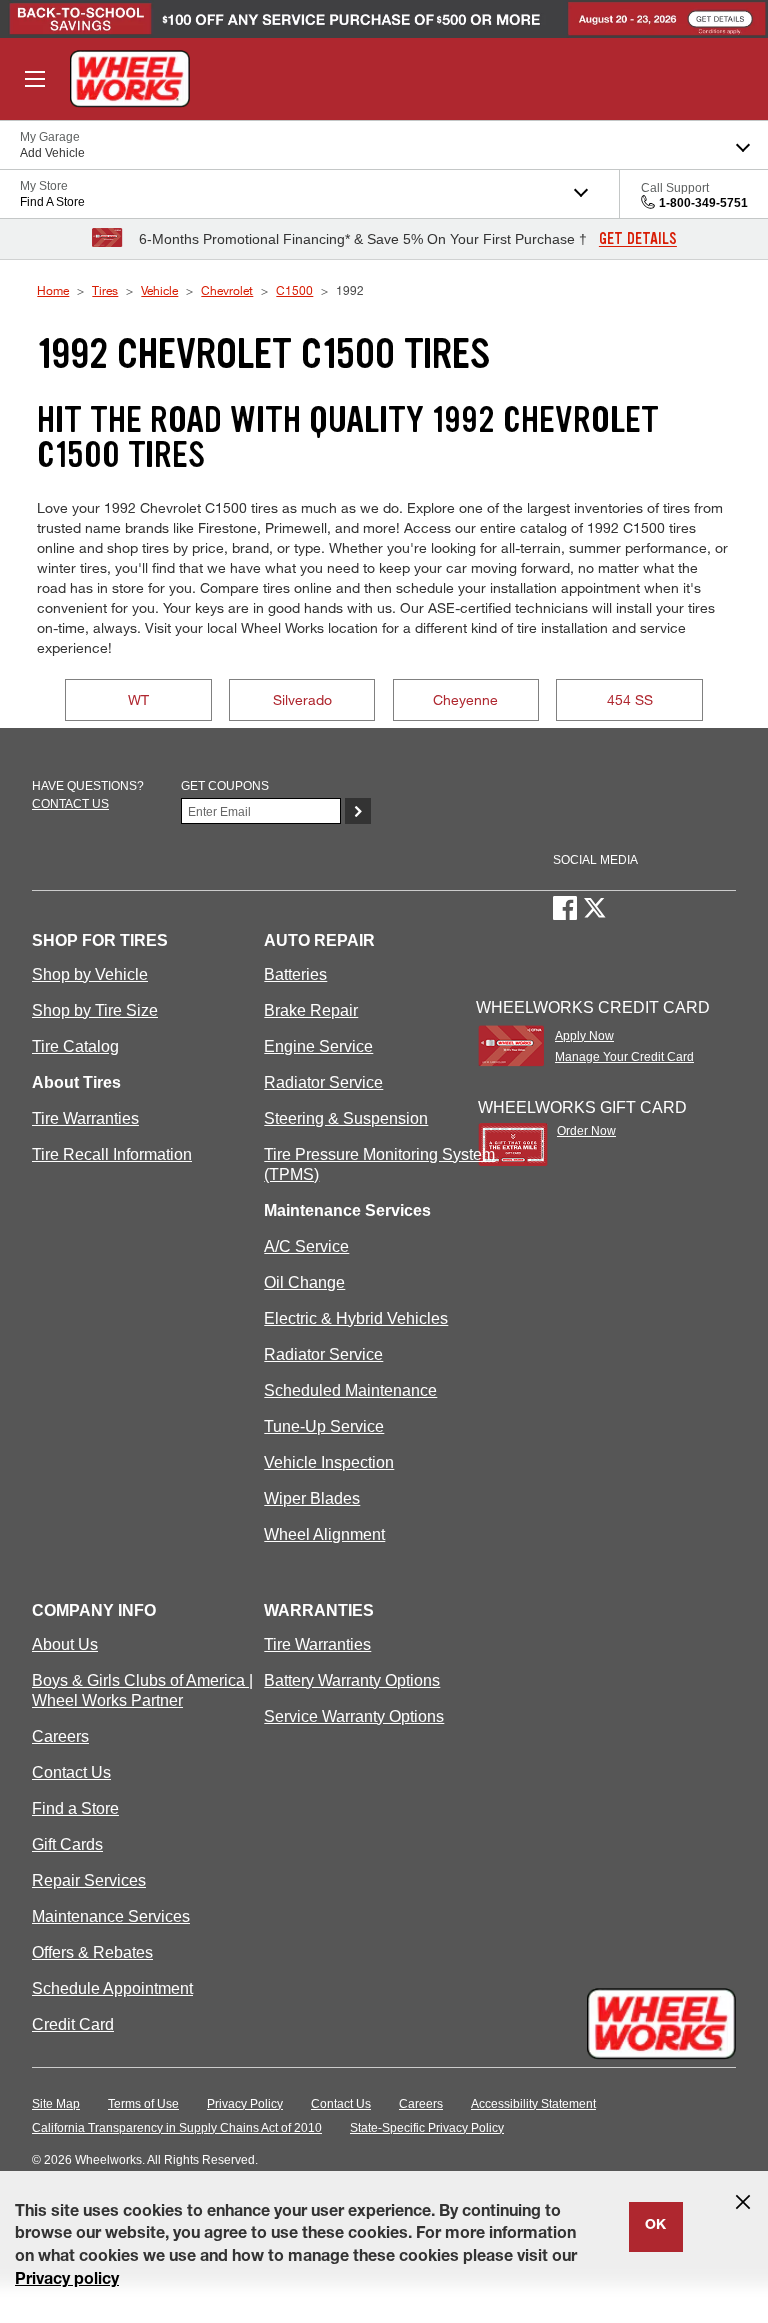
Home (53, 290)
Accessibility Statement (533, 2104)
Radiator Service (323, 1082)
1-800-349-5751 (703, 203)
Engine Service (318, 1046)
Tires (105, 290)
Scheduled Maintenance (350, 1390)
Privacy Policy (245, 2104)
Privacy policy (67, 2281)
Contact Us (71, 1772)
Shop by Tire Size (95, 1010)
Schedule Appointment (112, 1988)
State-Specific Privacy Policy (427, 2128)
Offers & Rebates (92, 1952)
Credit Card (73, 2024)
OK (655, 2226)
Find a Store (75, 1808)
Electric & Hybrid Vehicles (356, 1318)
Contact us (70, 804)
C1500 (294, 290)
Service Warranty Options (354, 1716)
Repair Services (89, 1880)
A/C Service (306, 1246)
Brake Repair (311, 1010)
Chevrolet (227, 290)
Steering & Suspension (346, 1118)
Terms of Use (143, 2104)
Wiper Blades (312, 1498)
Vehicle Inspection (329, 1462)
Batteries (295, 974)
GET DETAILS (638, 239)
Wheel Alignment (324, 1534)
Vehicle (159, 290)
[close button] (743, 2202)
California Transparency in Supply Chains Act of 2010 (177, 2128)
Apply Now (584, 1036)
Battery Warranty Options (352, 1680)
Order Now (586, 1131)
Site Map (56, 2104)
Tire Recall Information (112, 1154)
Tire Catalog (75, 1046)
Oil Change (304, 1282)
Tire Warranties (85, 1118)
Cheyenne (465, 699)
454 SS (630, 699)
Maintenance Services (111, 1916)
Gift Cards (67, 1844)
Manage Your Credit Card (624, 1057)
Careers (60, 1736)
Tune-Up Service (324, 1426)
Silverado (302, 699)
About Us (65, 1644)
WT (138, 699)
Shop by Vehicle (90, 974)
